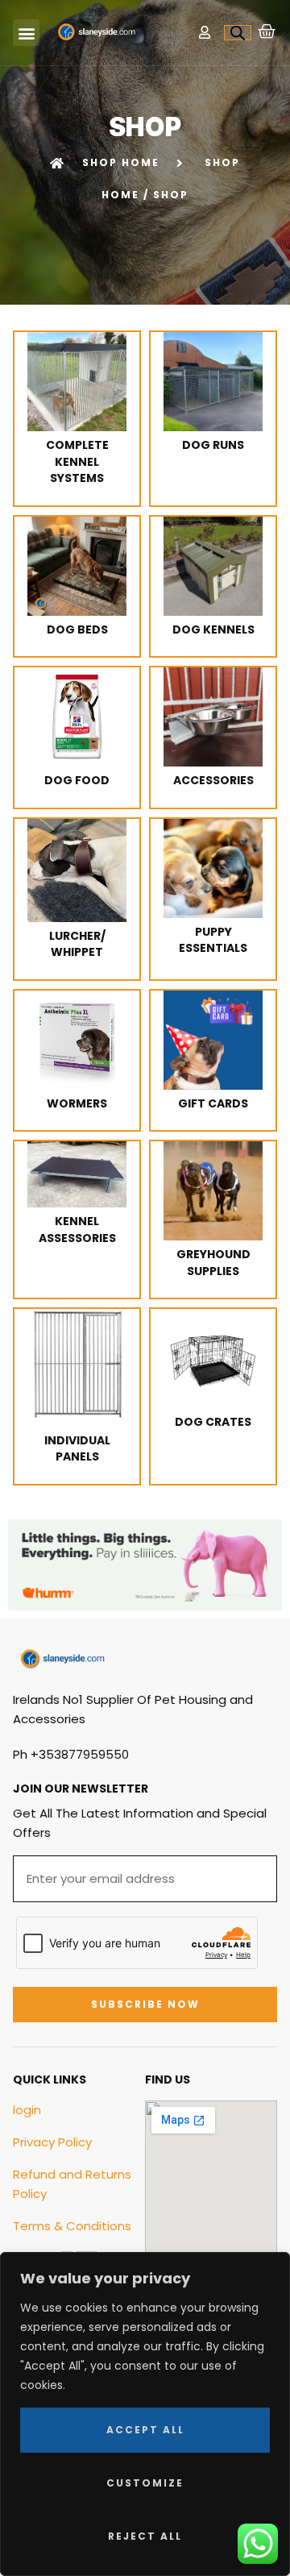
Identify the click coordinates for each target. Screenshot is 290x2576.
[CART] (267, 31)
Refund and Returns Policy (72, 2184)
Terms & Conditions (72, 2226)
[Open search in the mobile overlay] (238, 33)
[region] (145, 2414)
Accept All (145, 2430)
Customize (145, 2483)
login (27, 2110)
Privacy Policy (52, 2142)
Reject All (145, 2536)
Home (120, 195)
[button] (26, 33)
